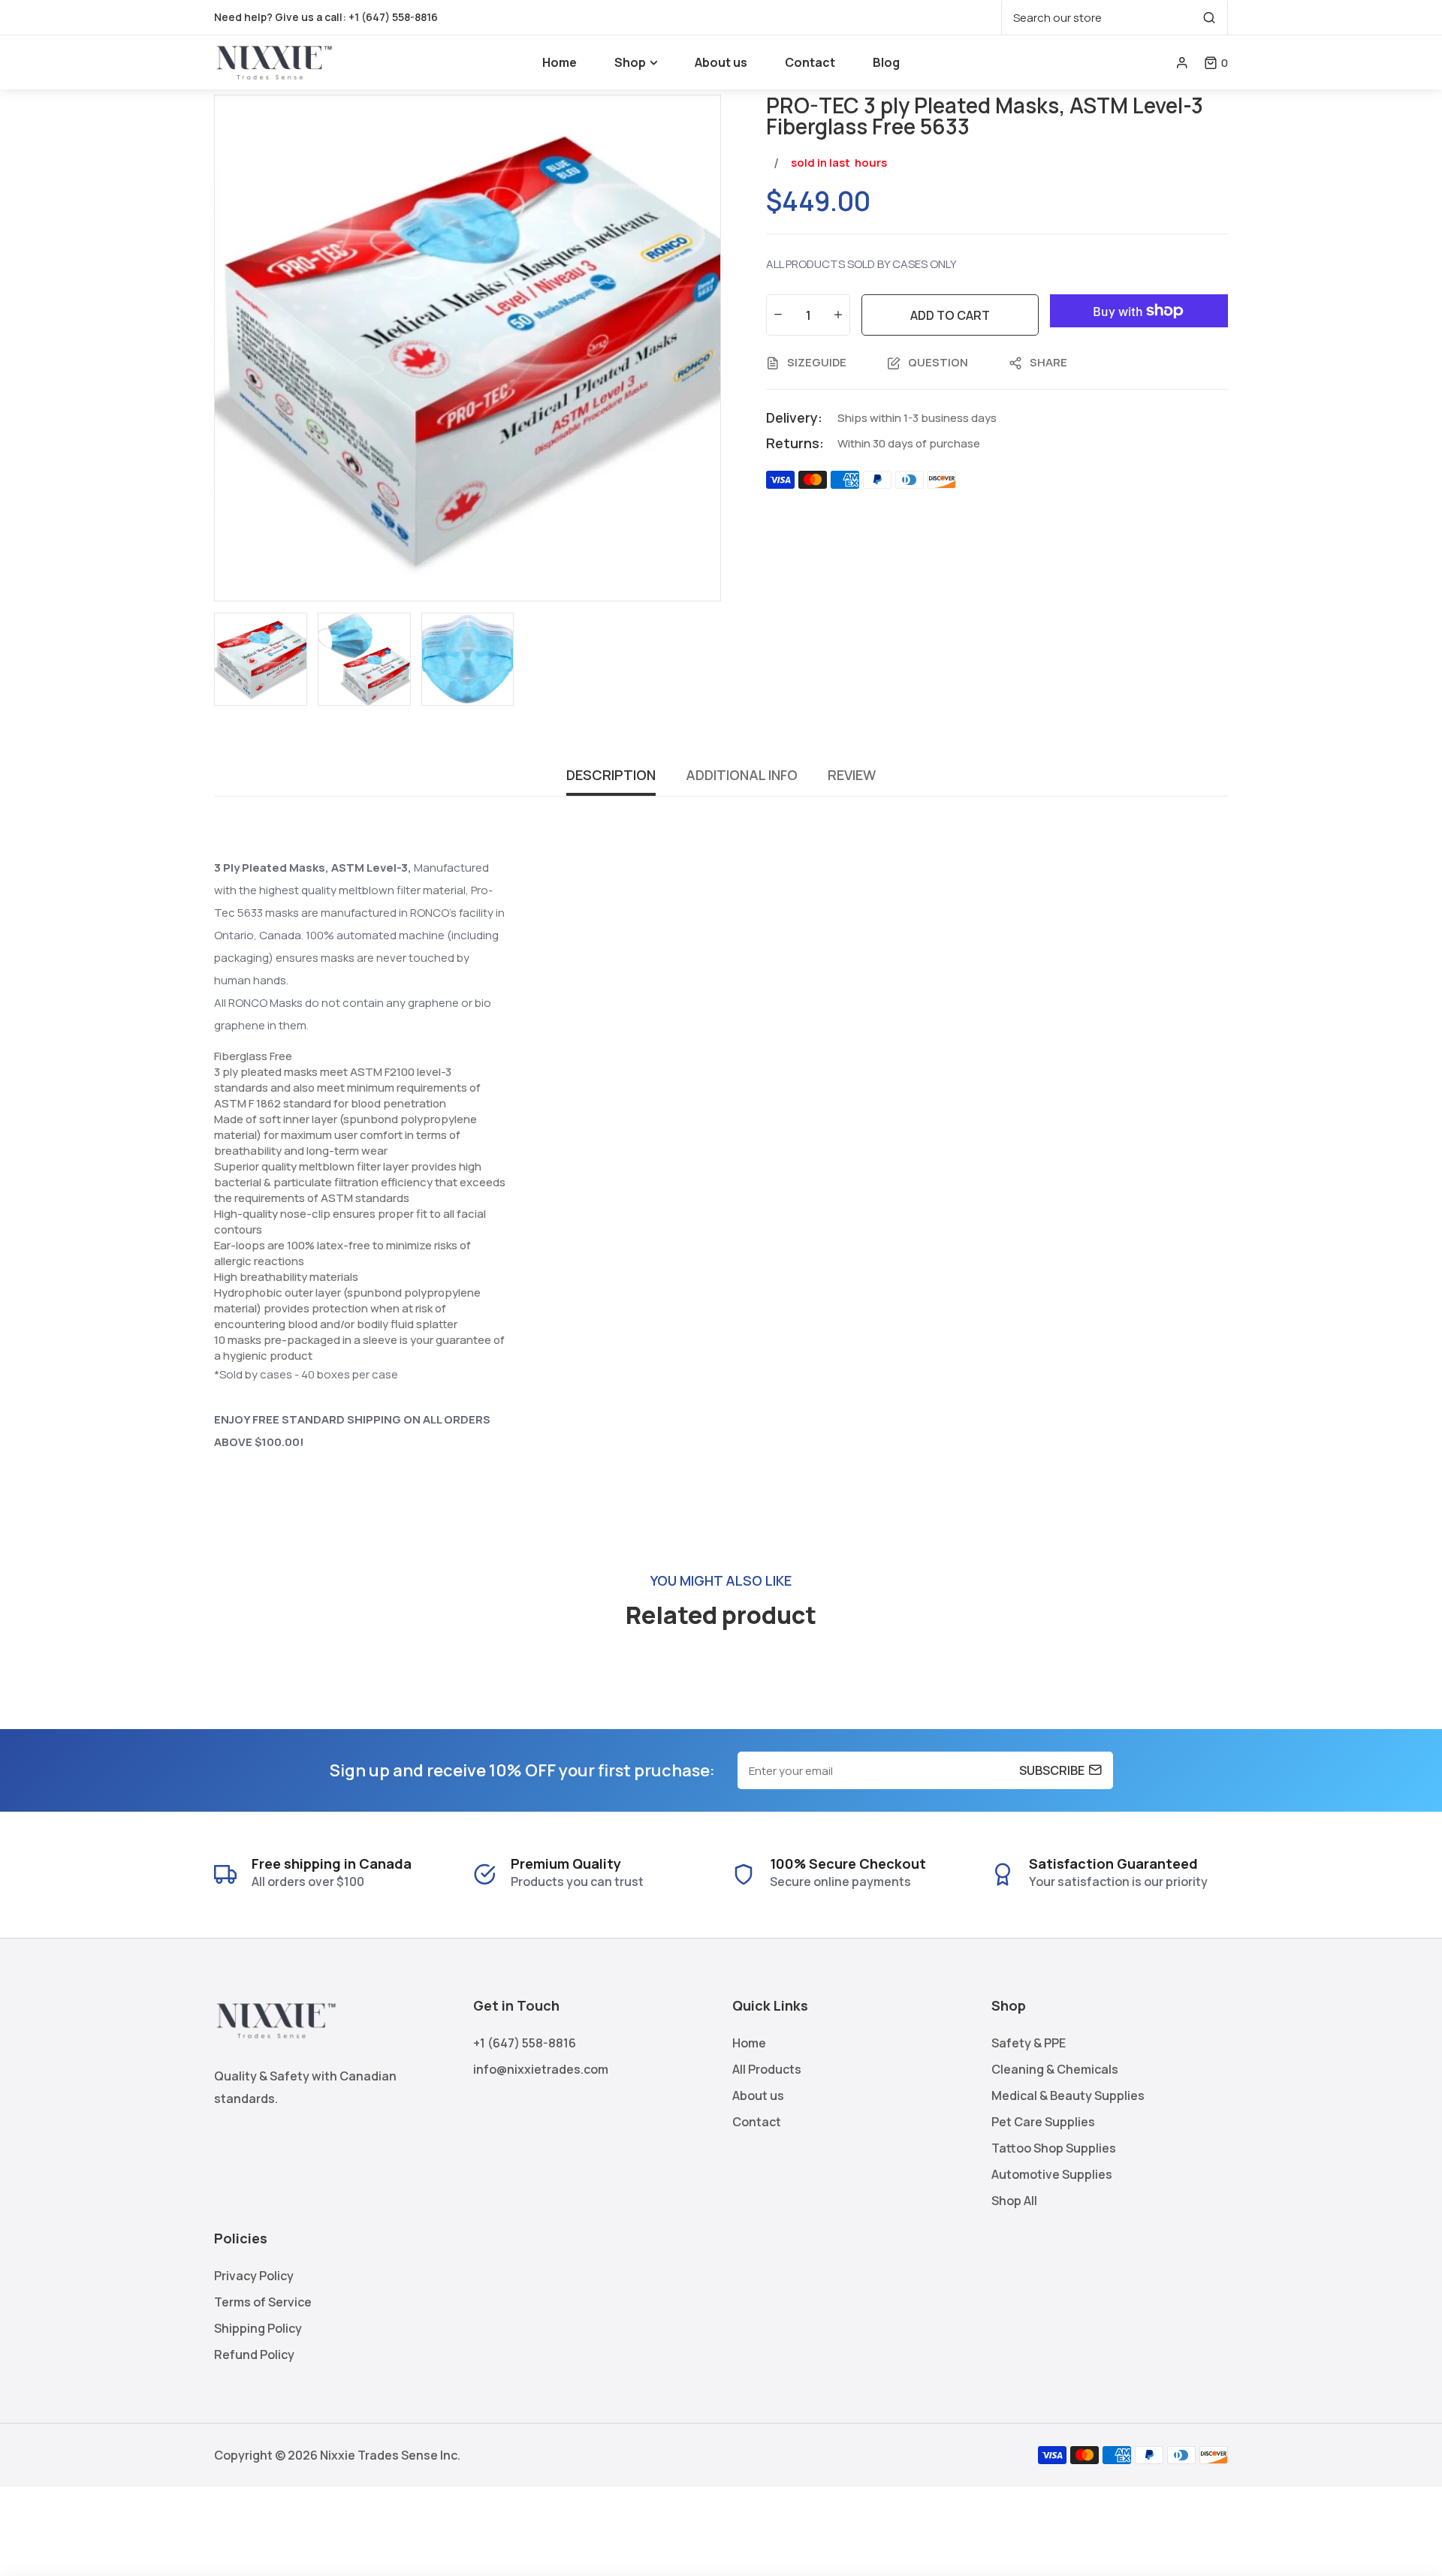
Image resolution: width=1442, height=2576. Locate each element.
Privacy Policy (254, 2276)
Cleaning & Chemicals (1055, 2069)
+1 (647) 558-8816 (393, 17)
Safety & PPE (1029, 2043)
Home (749, 2043)
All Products (767, 2069)
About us (758, 2095)
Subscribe (1052, 1770)
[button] (1216, 63)
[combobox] (1115, 18)
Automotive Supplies (1052, 2174)
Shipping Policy (258, 2328)
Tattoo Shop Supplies (1054, 2148)
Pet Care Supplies (1043, 2122)
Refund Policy (254, 2355)
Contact (757, 2122)
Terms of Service (263, 2302)
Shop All (1014, 2201)
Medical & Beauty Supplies (1068, 2095)
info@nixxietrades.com (541, 2069)
